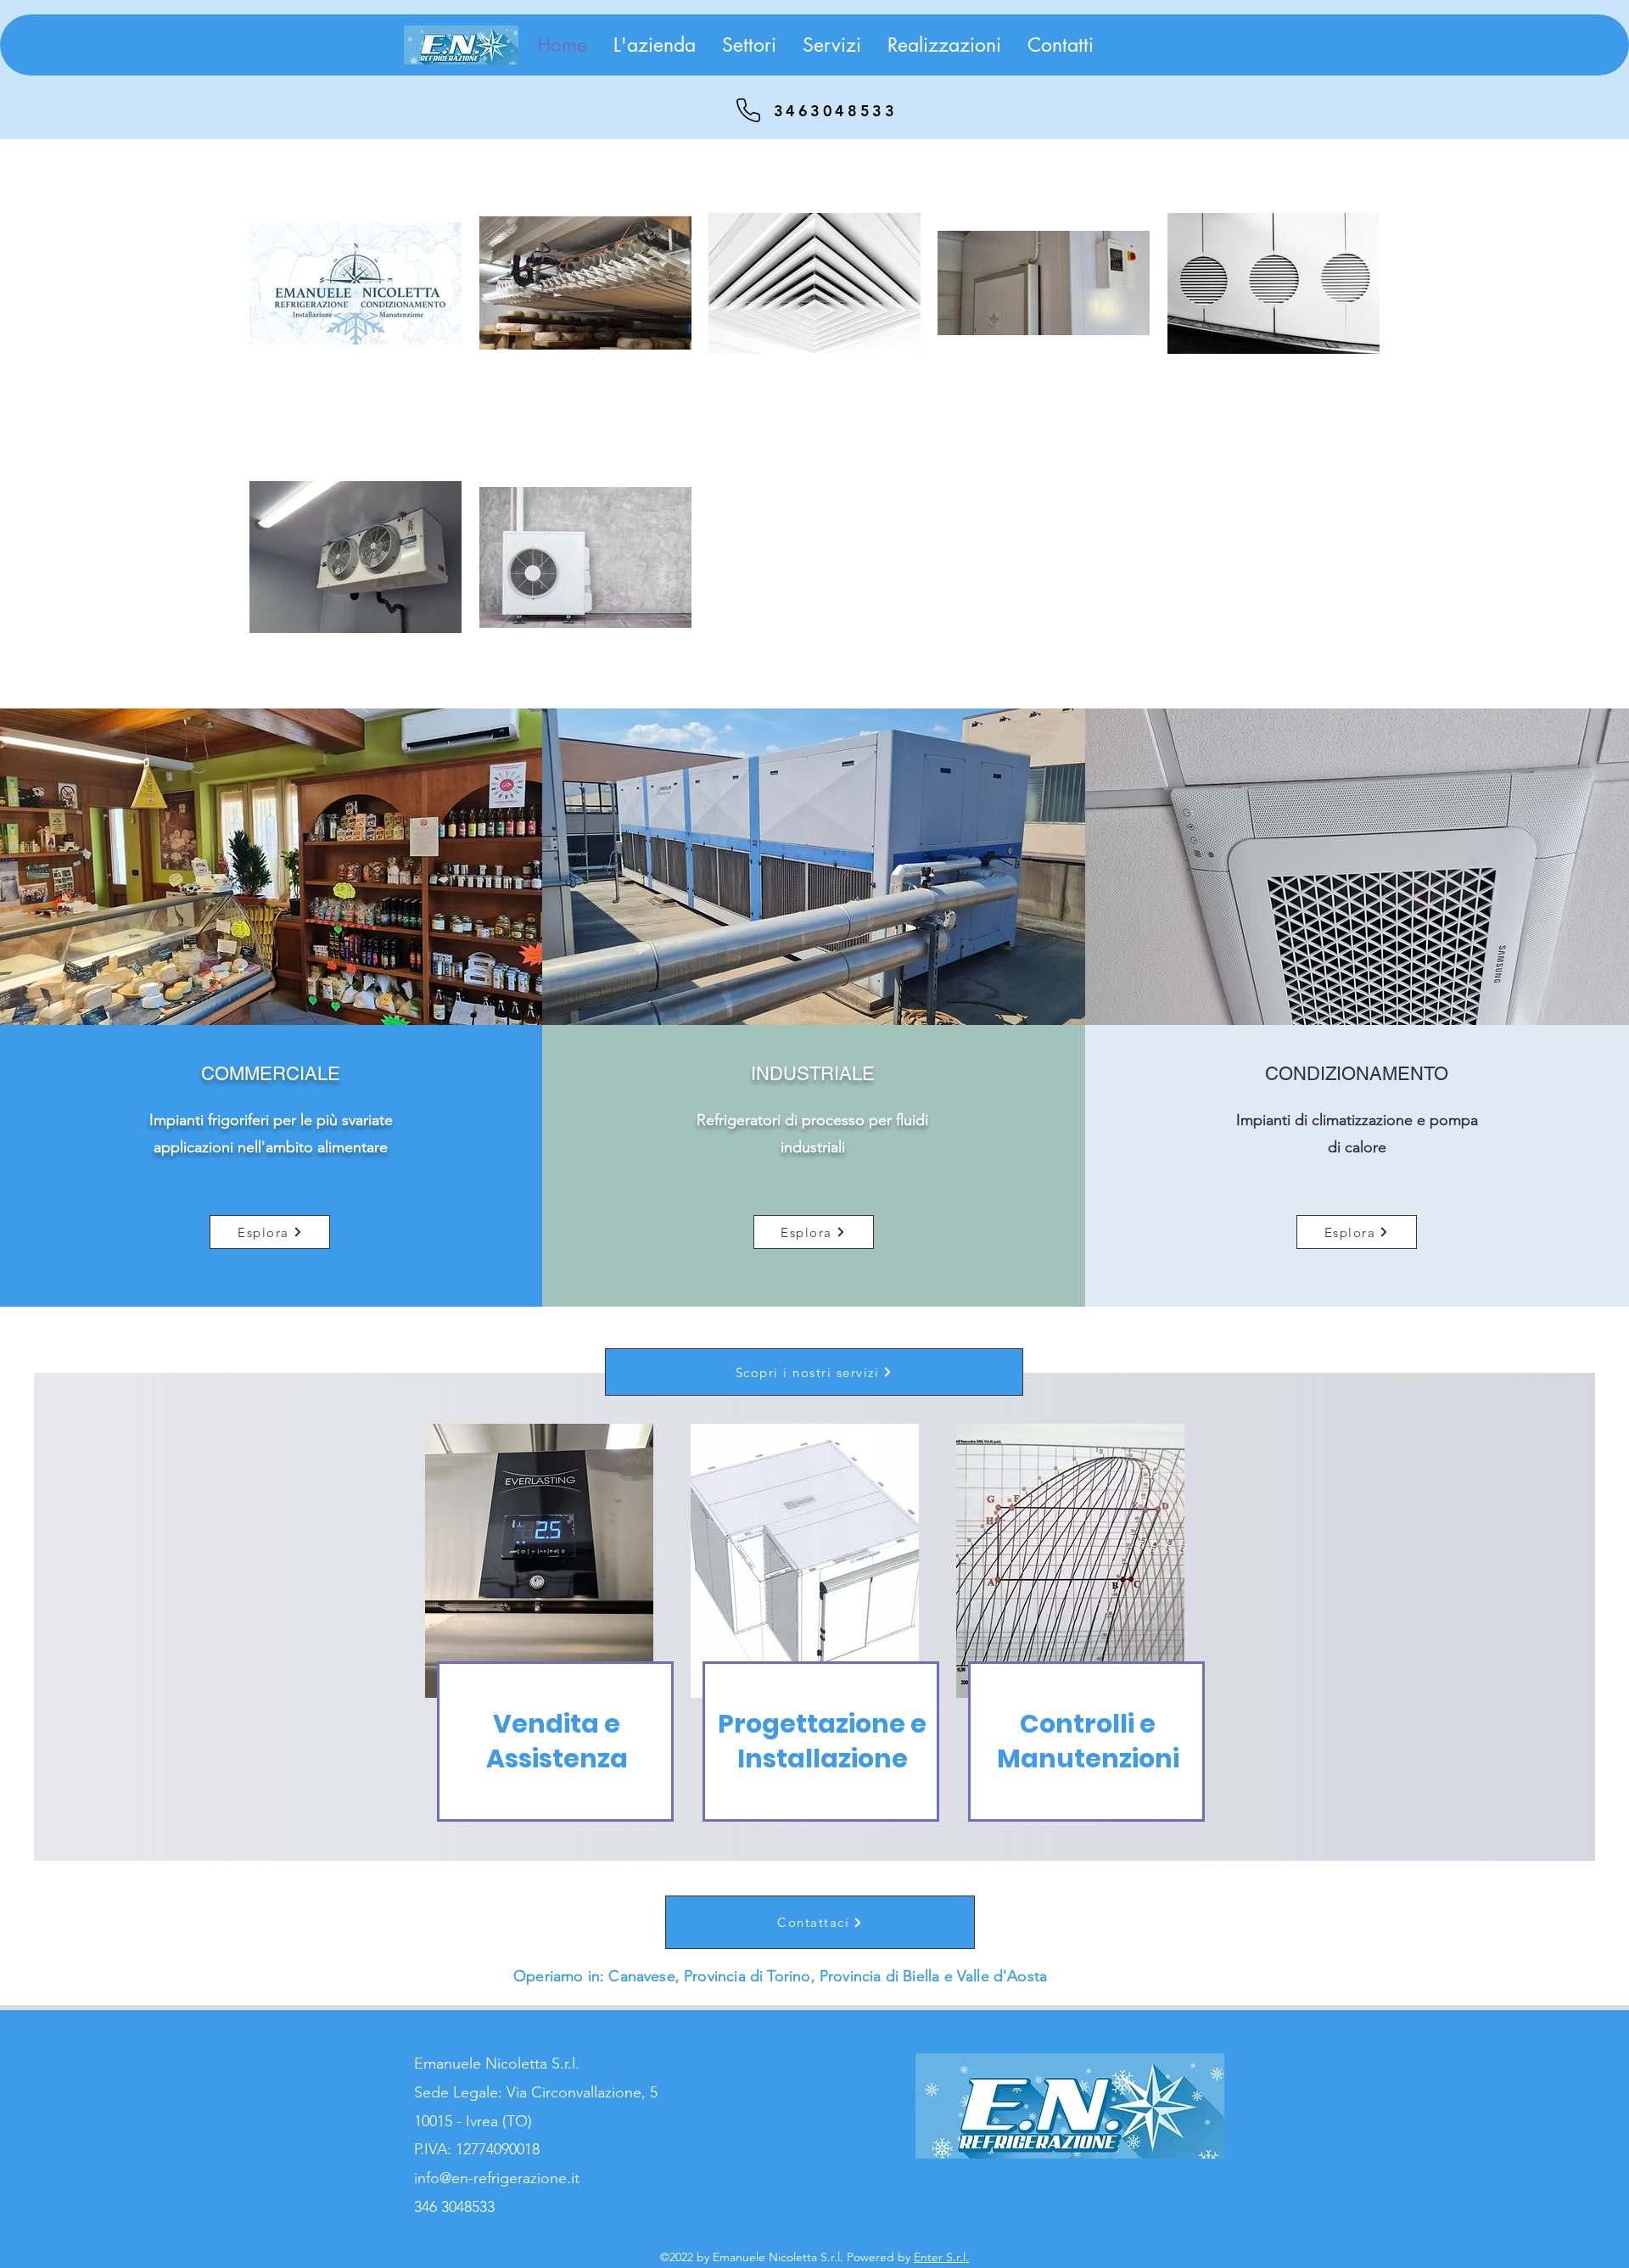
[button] (749, 45)
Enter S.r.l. (941, 2257)
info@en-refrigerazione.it (497, 2178)
